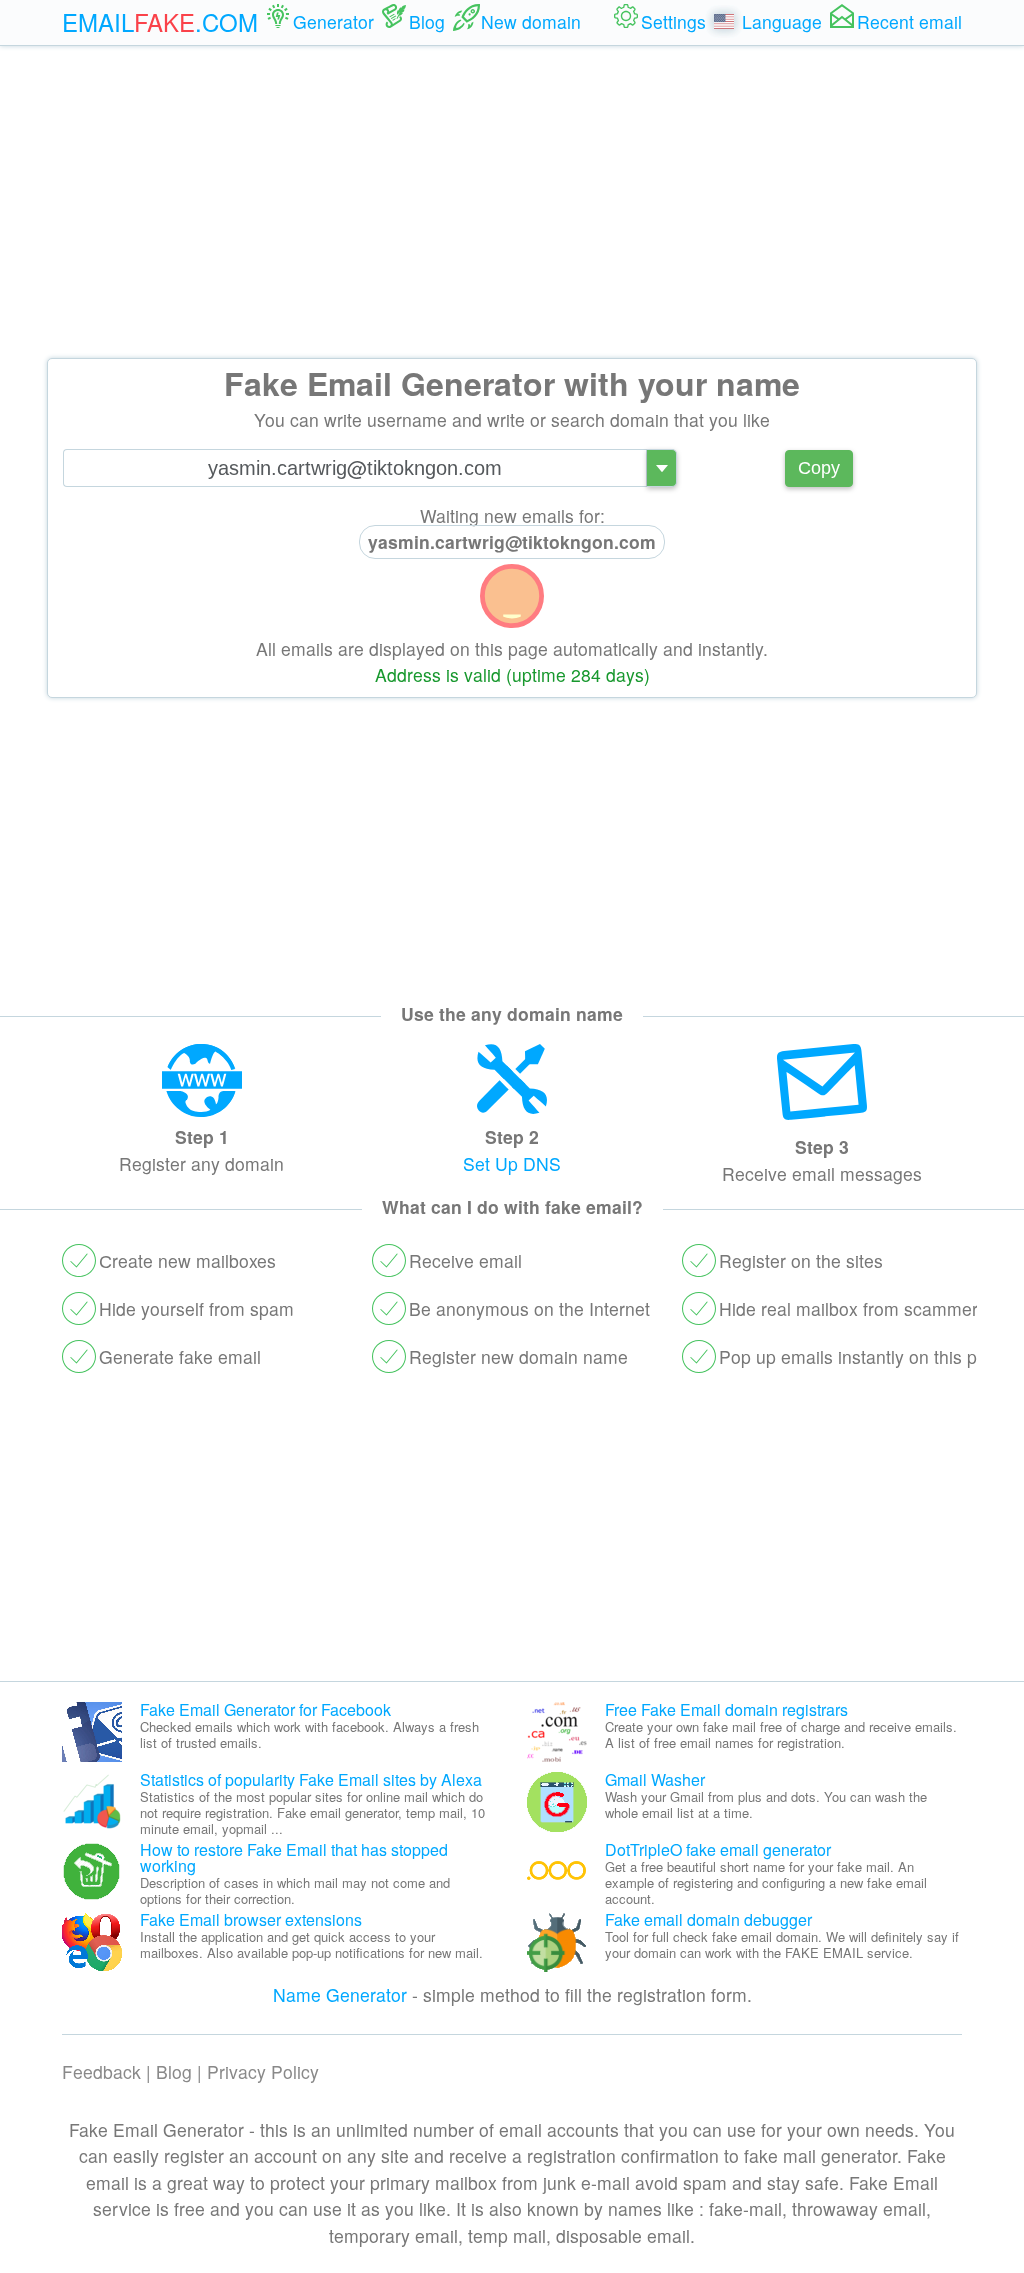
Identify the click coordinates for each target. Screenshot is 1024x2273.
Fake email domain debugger (708, 1919)
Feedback (101, 2071)
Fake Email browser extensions (251, 1919)
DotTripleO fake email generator (718, 1849)
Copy (819, 468)
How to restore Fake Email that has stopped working (294, 1857)
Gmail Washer (655, 1779)
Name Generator (340, 1994)
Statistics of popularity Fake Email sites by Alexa (311, 1779)
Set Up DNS (512, 1163)
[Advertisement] (512, 202)
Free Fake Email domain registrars (726, 1709)
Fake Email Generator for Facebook (265, 1709)
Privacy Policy (263, 2071)
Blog (174, 2071)
